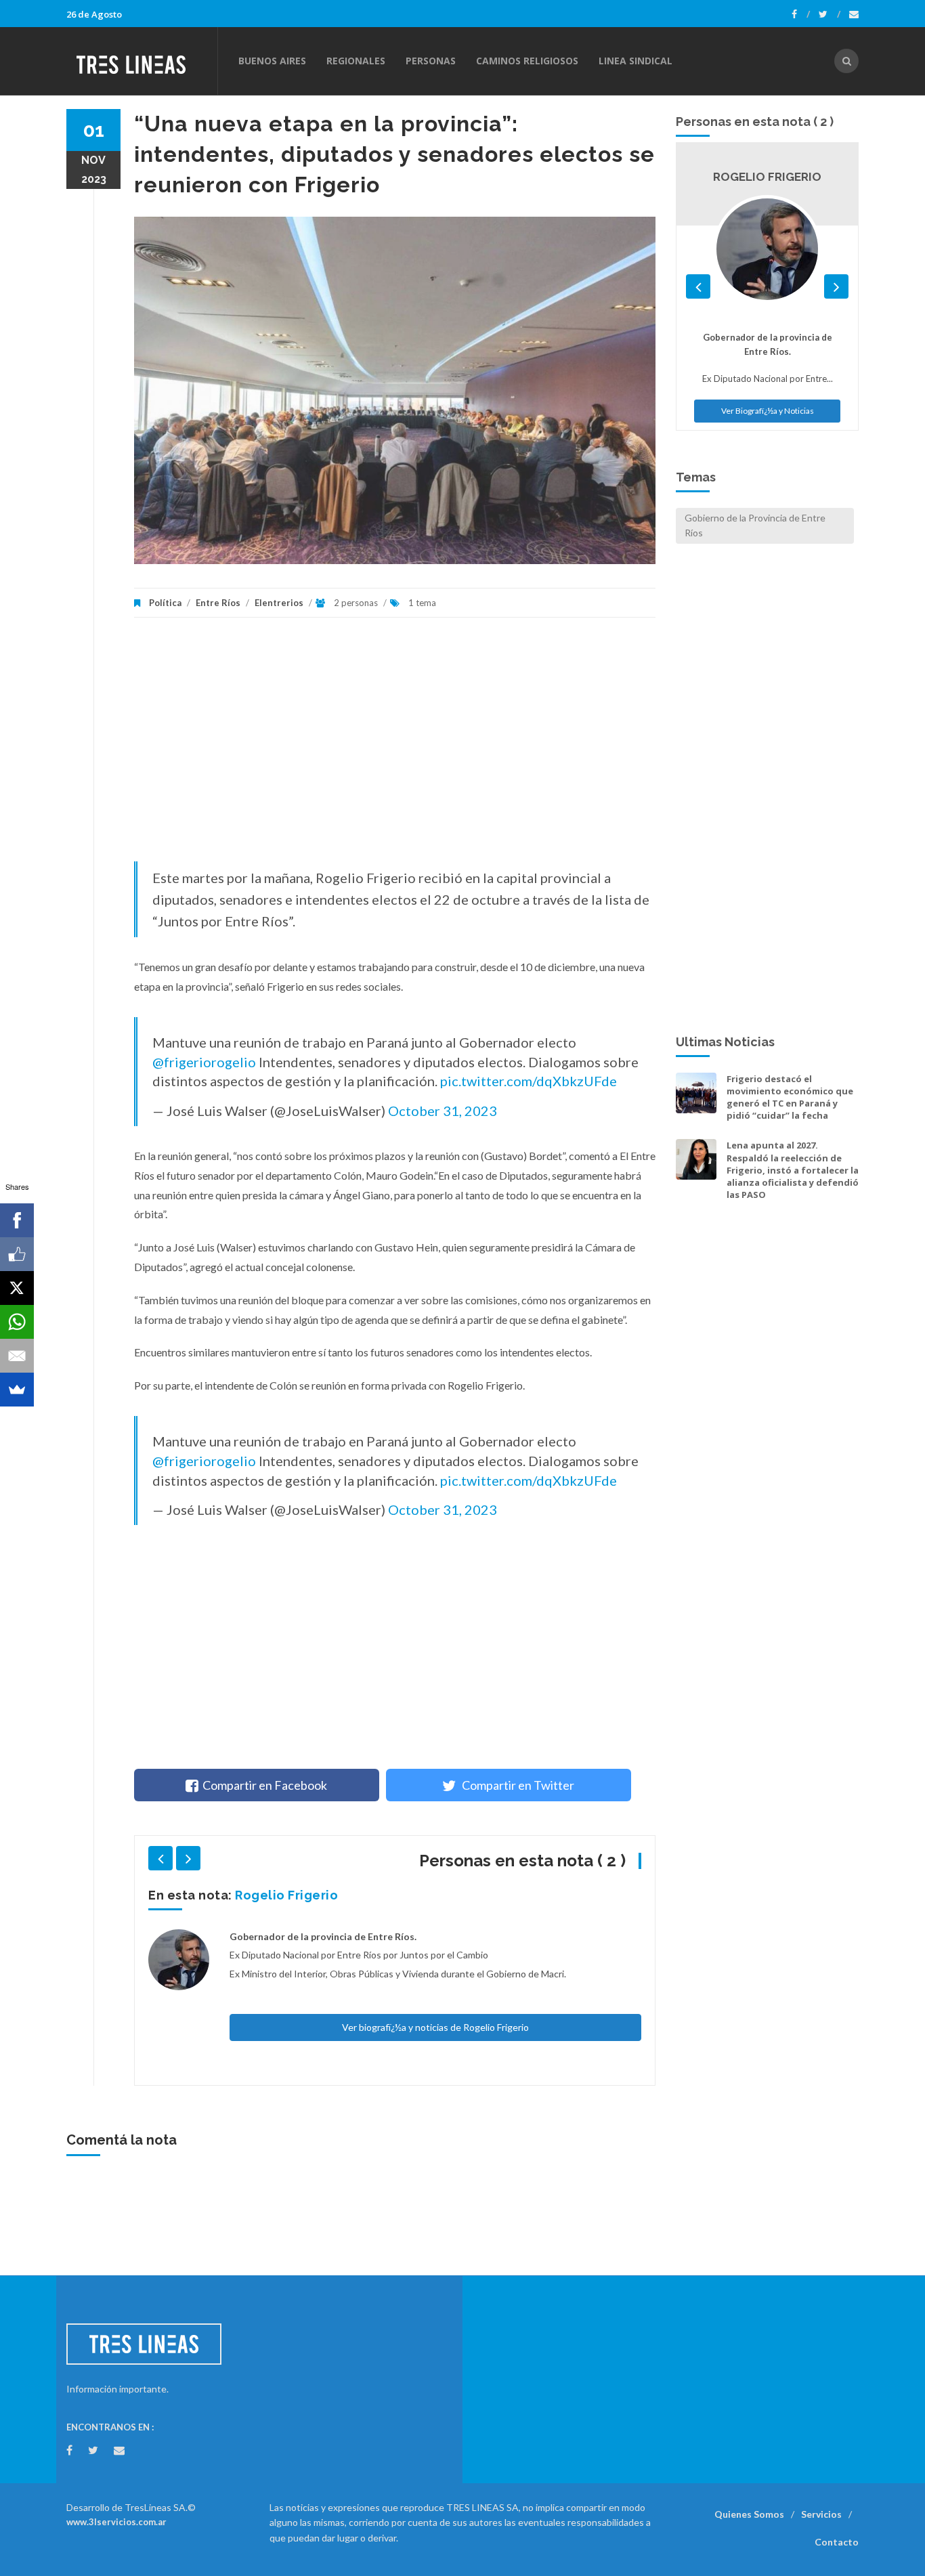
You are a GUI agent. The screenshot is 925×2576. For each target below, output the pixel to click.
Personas (431, 61)
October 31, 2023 (443, 1111)
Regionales (356, 61)
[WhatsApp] (17, 1322)
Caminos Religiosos (527, 61)
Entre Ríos (218, 603)
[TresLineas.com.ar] (142, 61)
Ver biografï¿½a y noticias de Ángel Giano (435, 1942)
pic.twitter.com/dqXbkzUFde (529, 1081)
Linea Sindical (636, 61)
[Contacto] (854, 14)
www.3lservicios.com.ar (116, 2522)
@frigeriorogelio (204, 1062)
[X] (17, 1288)
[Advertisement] (395, 746)
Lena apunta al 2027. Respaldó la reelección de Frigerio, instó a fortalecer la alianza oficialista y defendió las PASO (793, 1170)
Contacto (837, 2542)
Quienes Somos (749, 2514)
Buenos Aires (272, 61)
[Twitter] (830, 14)
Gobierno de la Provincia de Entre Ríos (755, 525)
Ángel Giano (274, 1895)
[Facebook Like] (17, 1254)
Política (165, 603)
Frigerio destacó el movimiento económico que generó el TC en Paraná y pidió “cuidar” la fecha (790, 1097)
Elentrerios (279, 603)
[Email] (17, 1356)
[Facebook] (801, 14)
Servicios (821, 2514)
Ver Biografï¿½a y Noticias (768, 264)
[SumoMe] (17, 1390)
